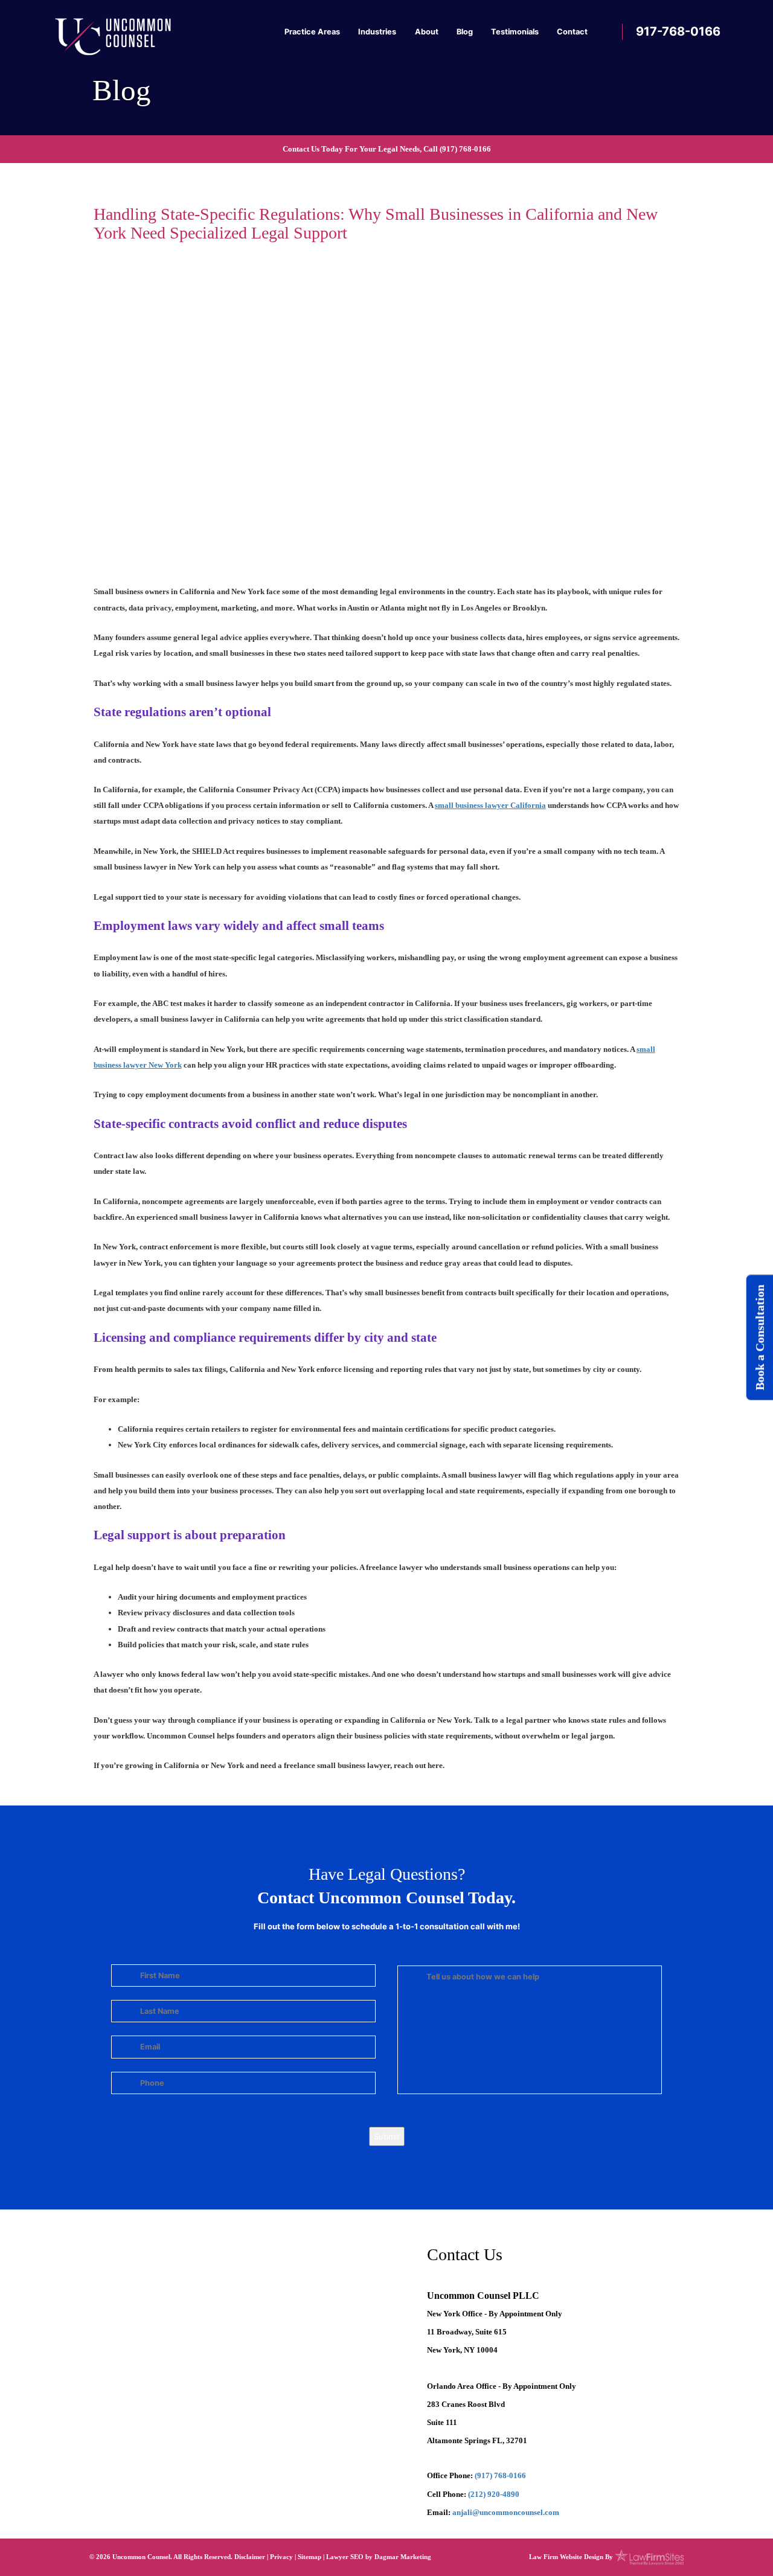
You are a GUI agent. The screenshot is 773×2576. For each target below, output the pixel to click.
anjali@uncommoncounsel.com (506, 2512)
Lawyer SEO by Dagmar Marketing (379, 2557)
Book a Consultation (760, 1337)
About (427, 32)
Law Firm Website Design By (571, 2557)
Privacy (281, 2557)
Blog (465, 32)
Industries (377, 32)
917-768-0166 (678, 31)
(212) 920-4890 (494, 2494)
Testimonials (515, 32)
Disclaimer (250, 2557)
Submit (387, 2136)
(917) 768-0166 (465, 149)
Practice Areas (312, 32)
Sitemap (310, 2557)
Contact (572, 32)
